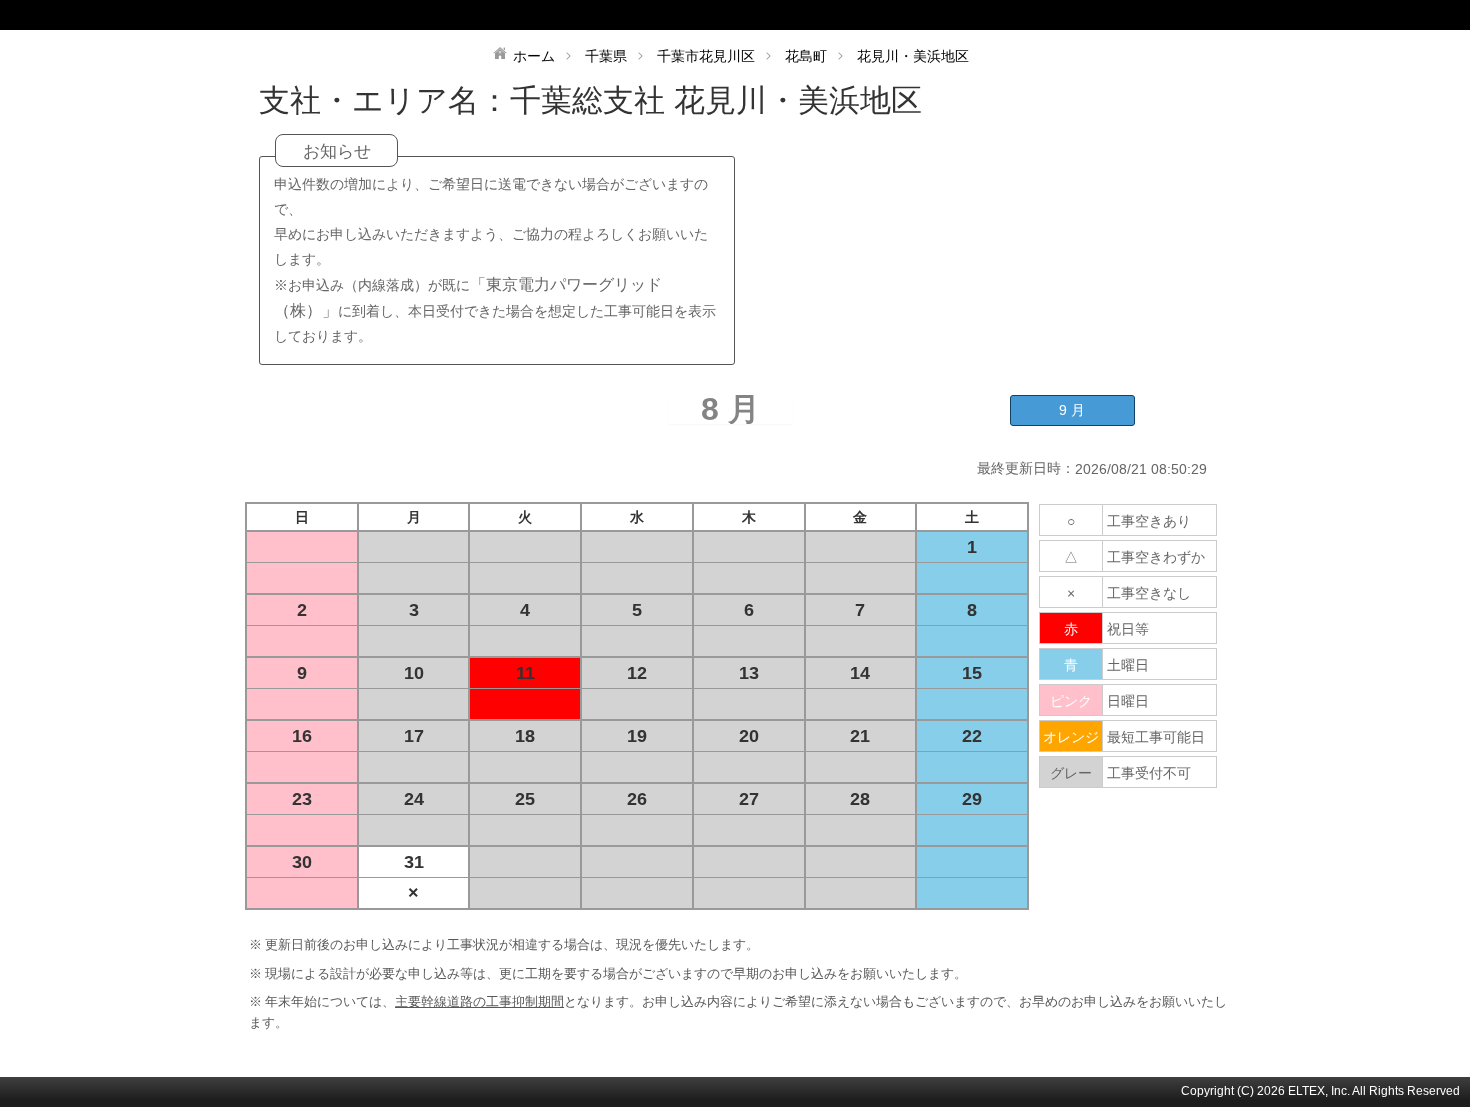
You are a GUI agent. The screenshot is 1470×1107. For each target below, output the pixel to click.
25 (525, 799)
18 (525, 736)
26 (637, 799)
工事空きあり (1149, 521)
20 (749, 736)
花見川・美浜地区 (913, 56)
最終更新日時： (1026, 468)
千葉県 (606, 56)
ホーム (534, 56)
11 (525, 673)
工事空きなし (1149, 593)
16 (302, 736)
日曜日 (1128, 701)
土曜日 (1128, 665)
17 (414, 736)
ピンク (1071, 701)
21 (860, 736)
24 (414, 799)
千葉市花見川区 (706, 56)
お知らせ (337, 151)
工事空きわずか (1156, 557)
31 (414, 862)
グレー (1071, 773)
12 (637, 673)
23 (302, 799)
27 (749, 799)
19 (637, 736)
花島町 (806, 56)
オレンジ (1071, 737)
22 (972, 736)
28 (860, 799)
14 (860, 673)
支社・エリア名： (384, 100)
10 (414, 673)
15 (972, 673)
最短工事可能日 (1156, 737)
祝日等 (1128, 629)
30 (302, 862)
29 (972, 799)
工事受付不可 (1149, 773)
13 (749, 673)
